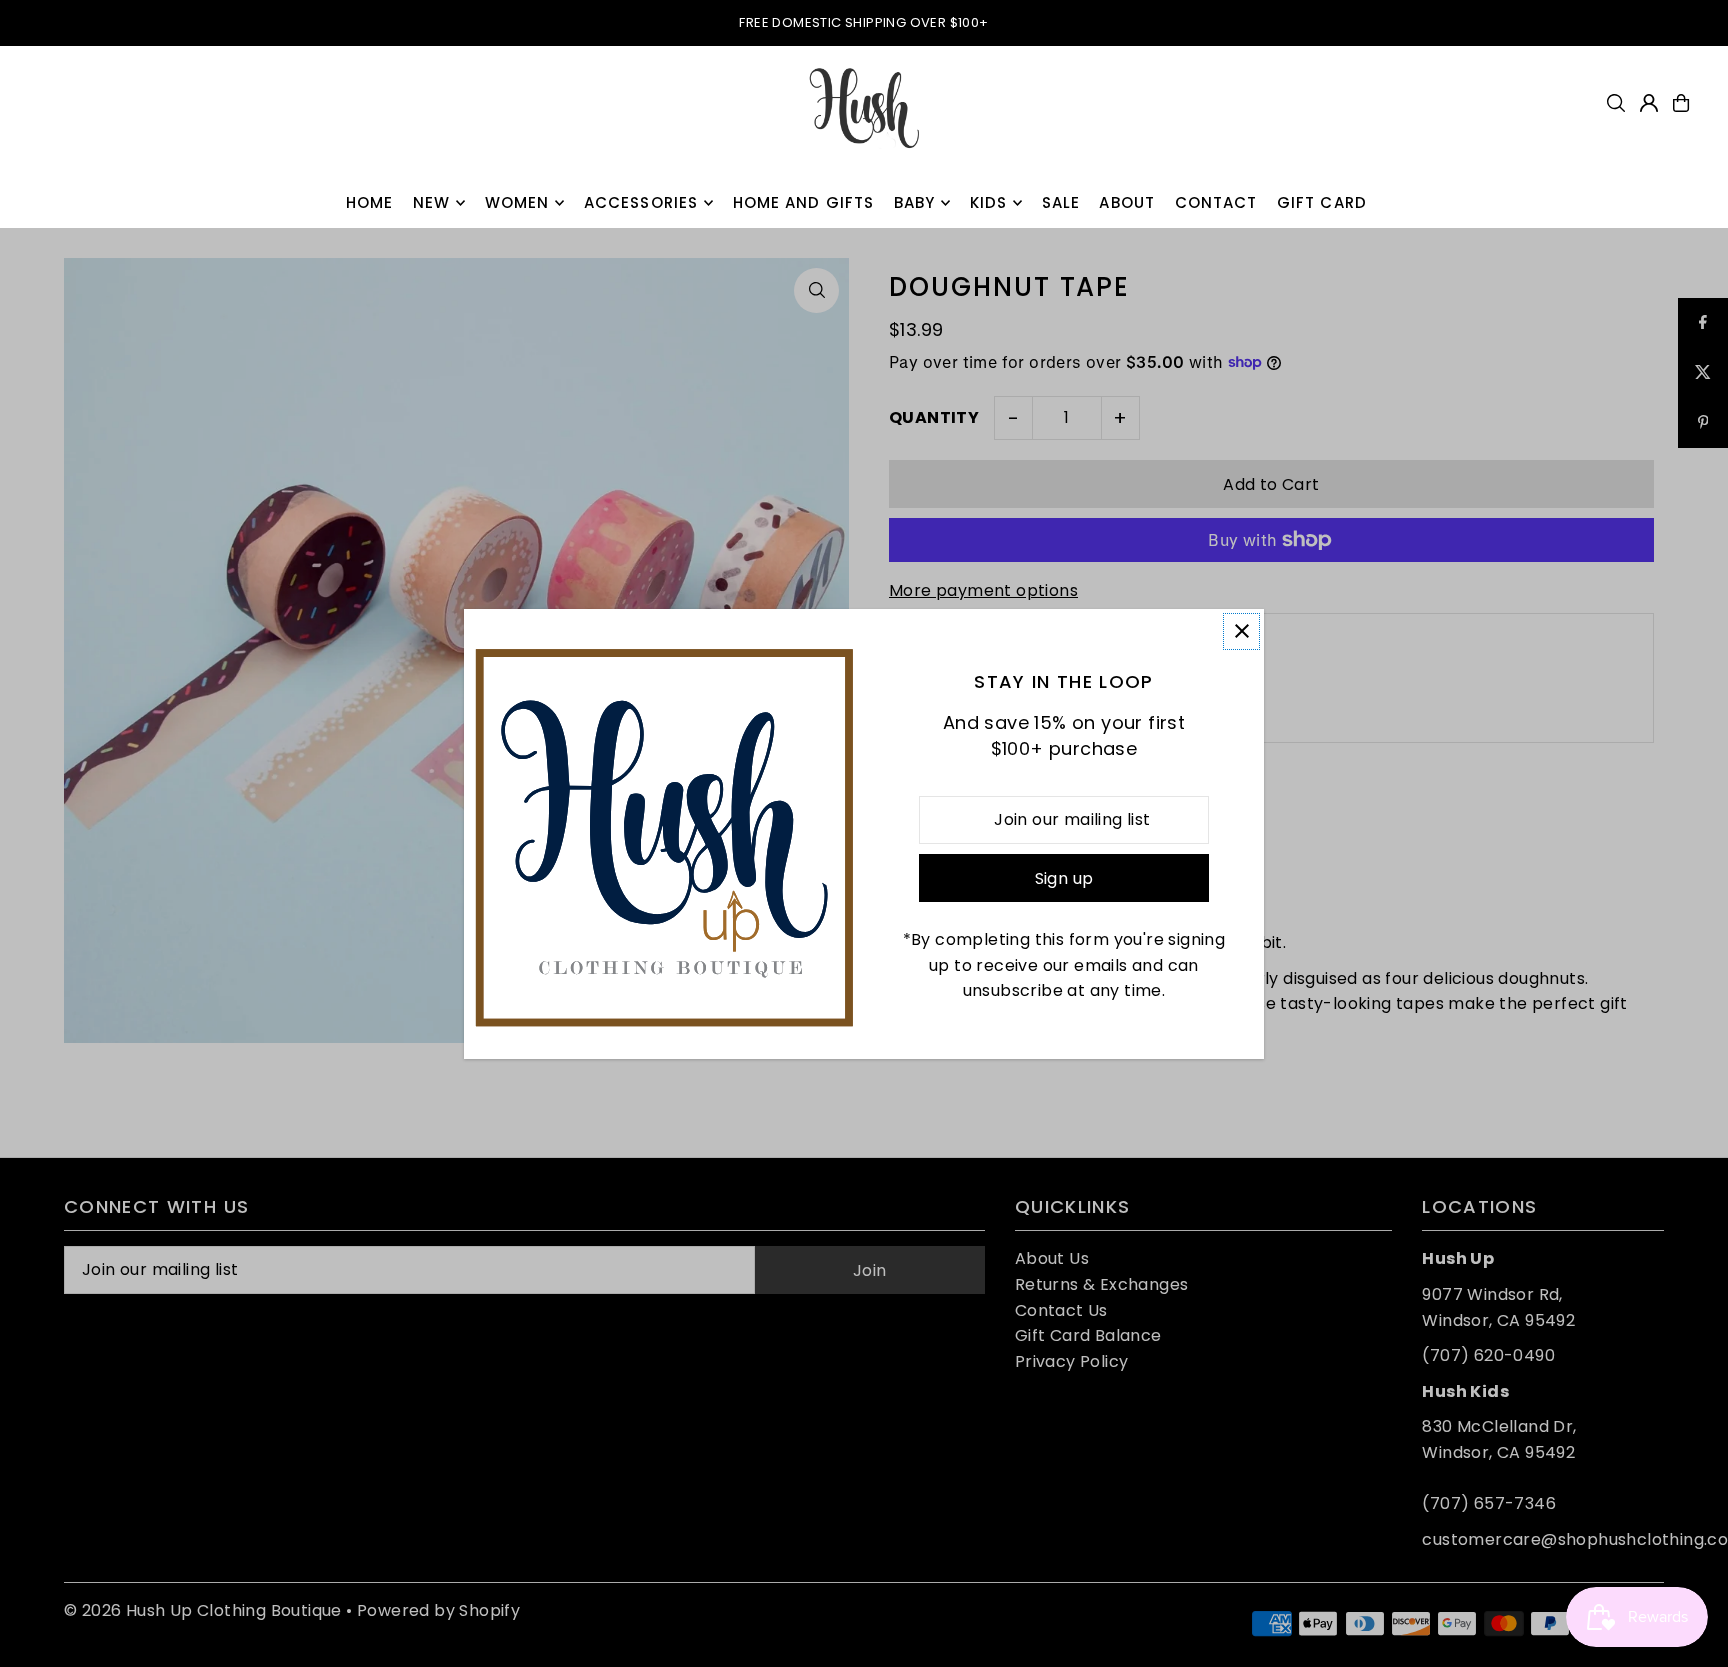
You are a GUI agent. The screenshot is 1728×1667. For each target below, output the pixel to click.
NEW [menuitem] (431, 202)
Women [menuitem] (517, 202)
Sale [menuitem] (1061, 202)
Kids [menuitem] (989, 202)
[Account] (1649, 103)
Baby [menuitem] (915, 202)
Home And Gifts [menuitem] (804, 202)
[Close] (1241, 631)
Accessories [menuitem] (641, 202)
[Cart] (1681, 103)
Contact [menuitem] (1216, 202)
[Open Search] (1616, 103)
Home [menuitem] (370, 202)
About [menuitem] (1127, 202)
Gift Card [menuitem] (1322, 202)
